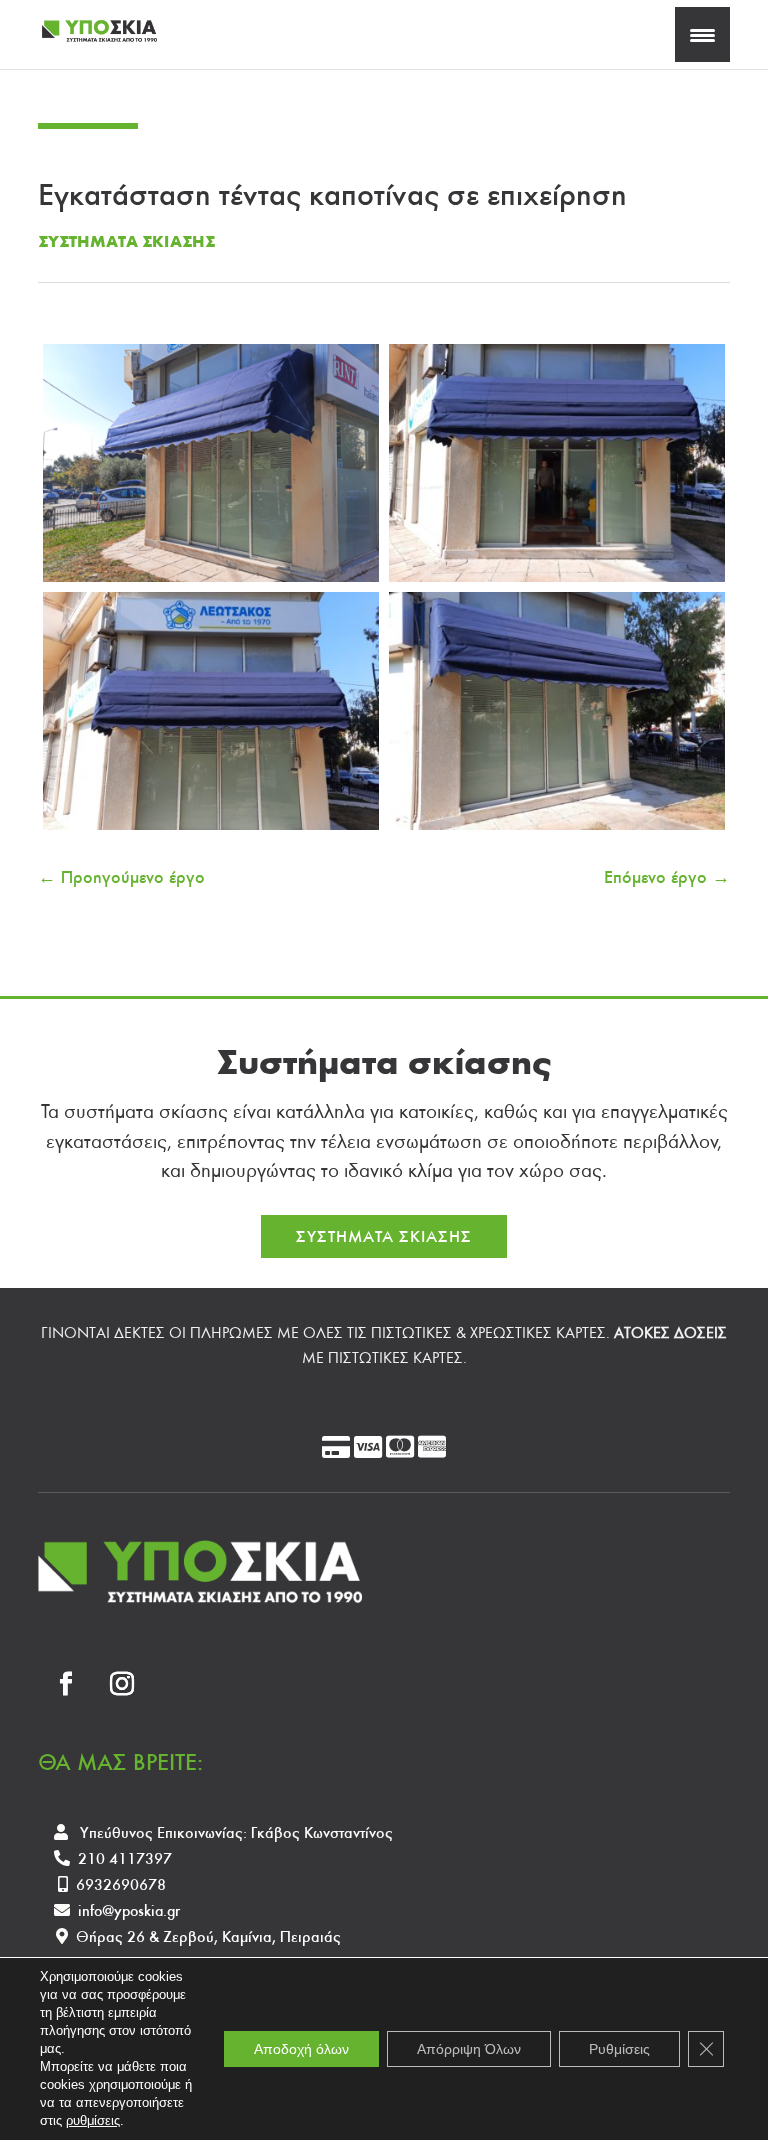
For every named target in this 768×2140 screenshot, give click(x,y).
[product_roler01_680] (211, 582)
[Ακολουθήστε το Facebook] (66, 1684)
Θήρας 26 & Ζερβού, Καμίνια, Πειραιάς (208, 1936)
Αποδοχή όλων (301, 2049)
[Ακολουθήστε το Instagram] (122, 1684)
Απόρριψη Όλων (469, 2049)
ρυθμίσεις (93, 2120)
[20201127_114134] (557, 582)
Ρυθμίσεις (619, 2049)
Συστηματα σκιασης (126, 241)
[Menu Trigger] (702, 34)
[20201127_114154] (557, 830)
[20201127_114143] (211, 830)
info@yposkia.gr (129, 1910)
